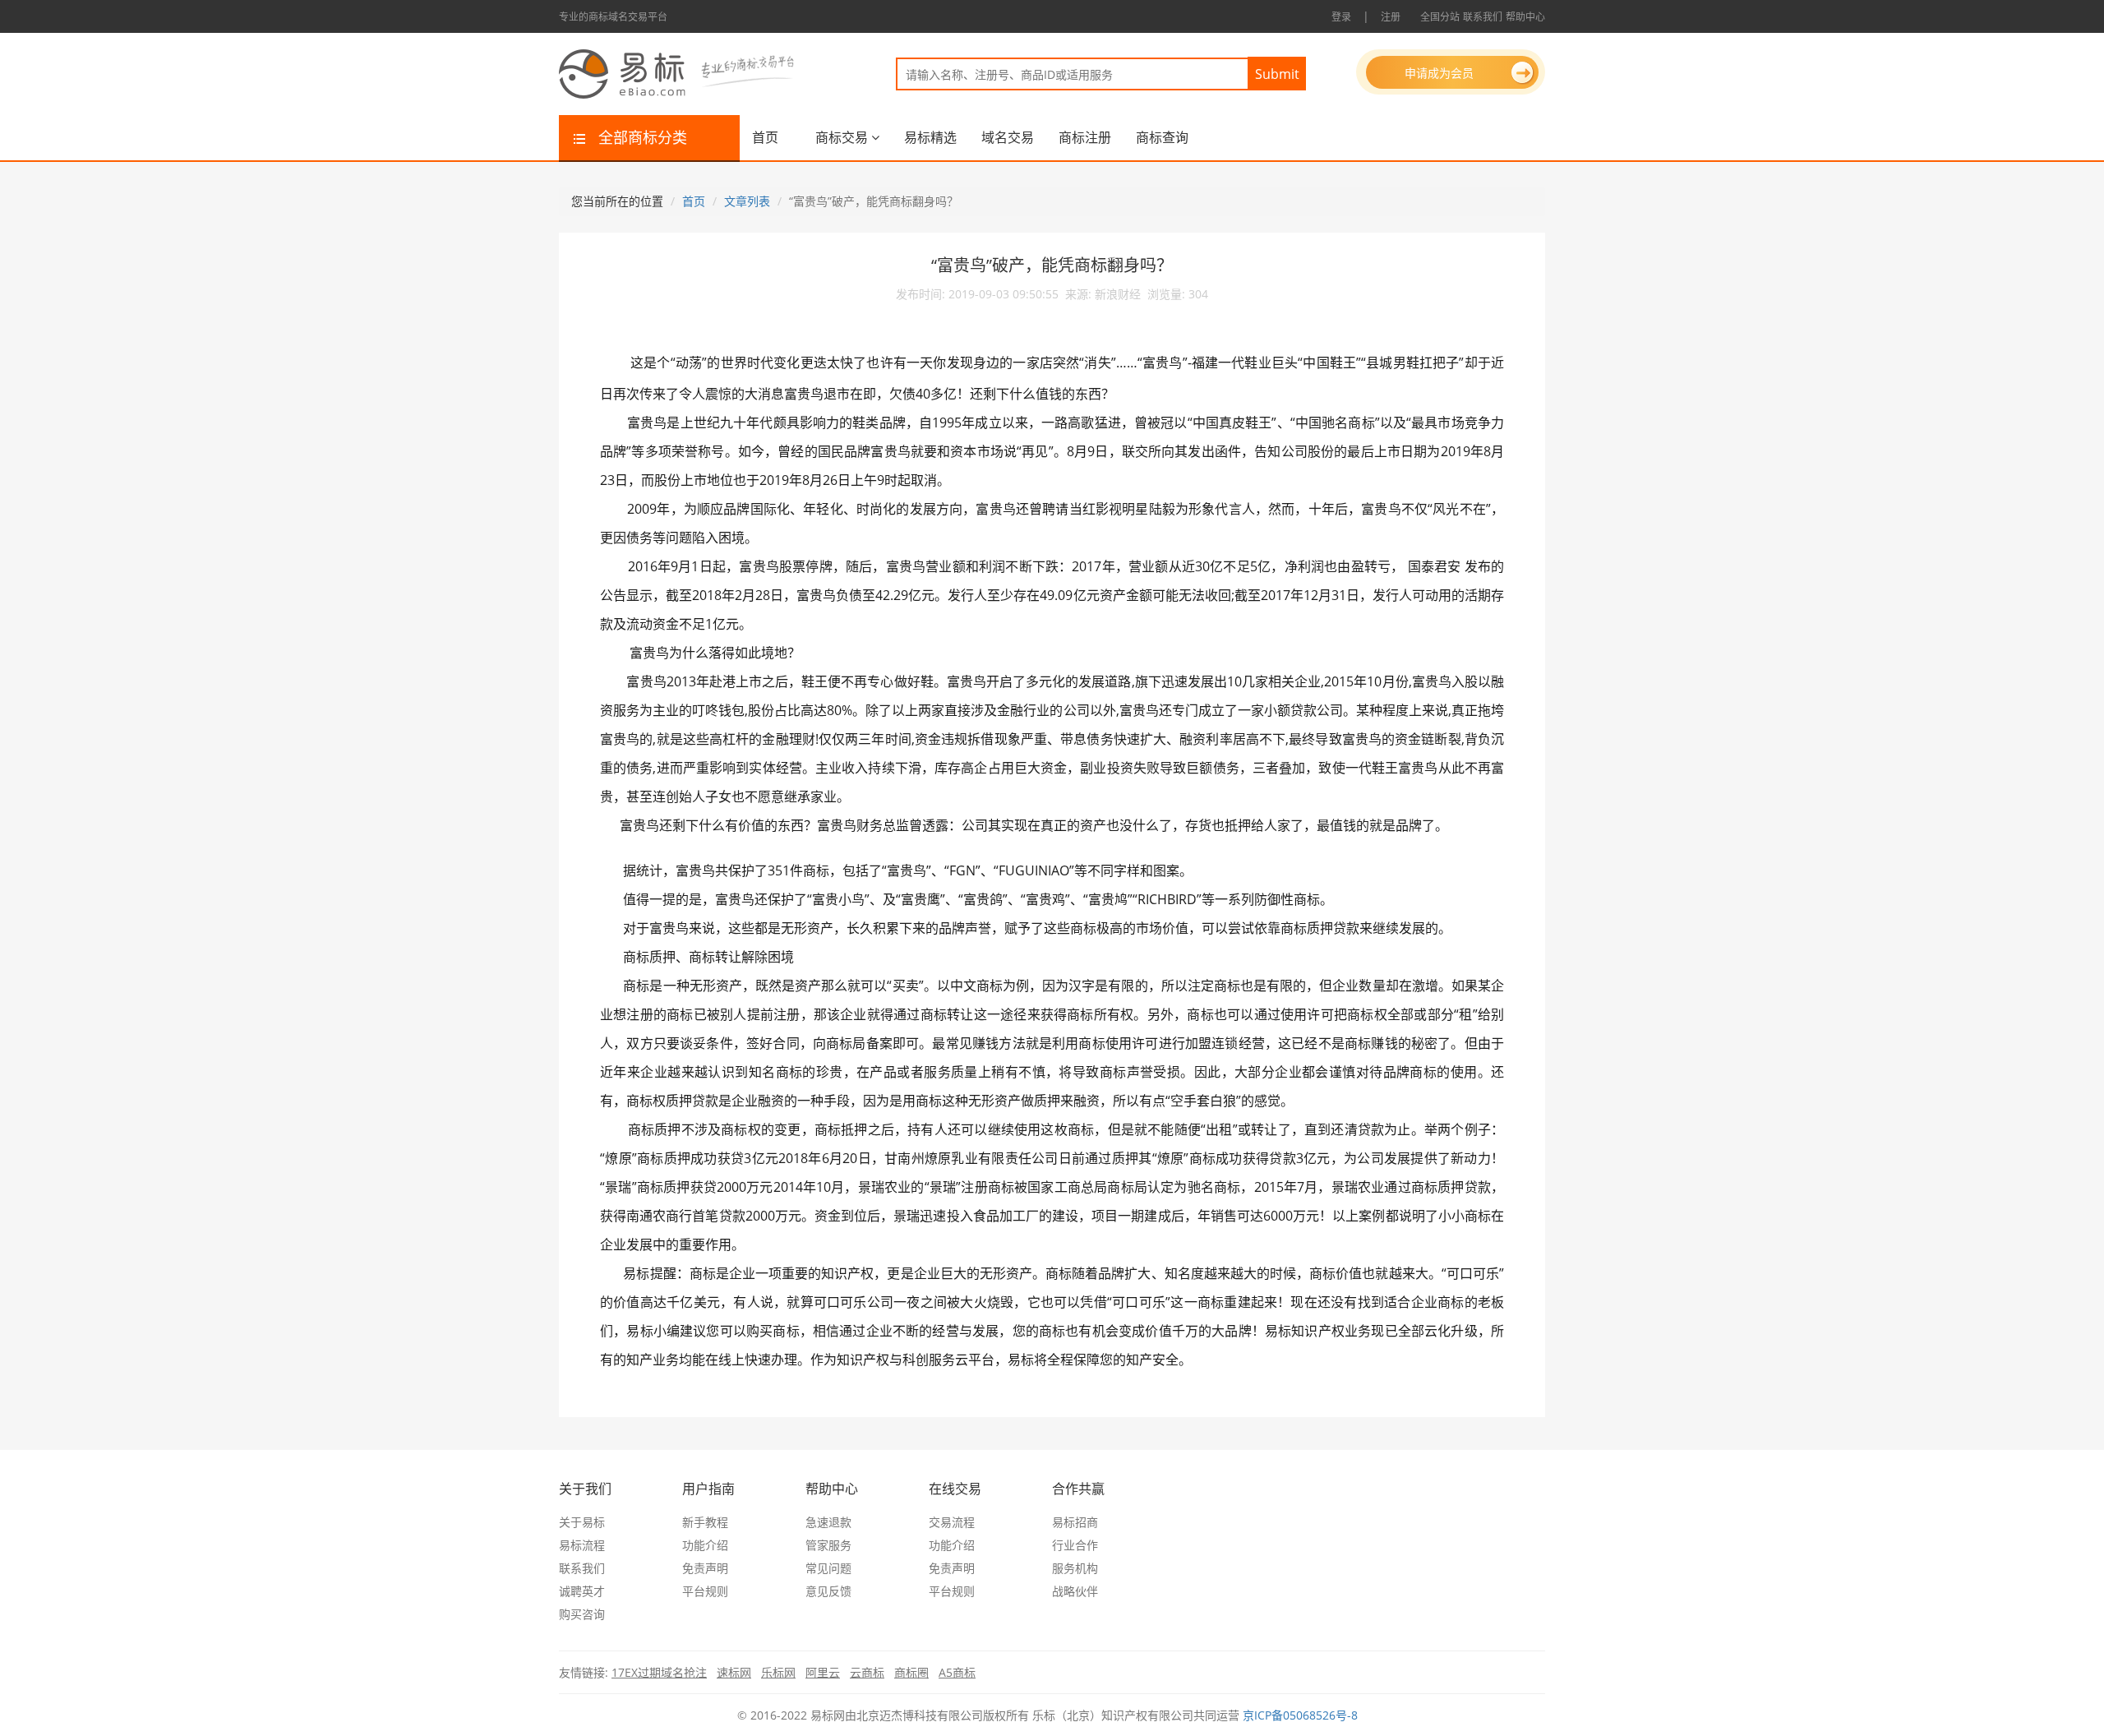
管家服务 (828, 1545)
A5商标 (957, 1672)
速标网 (734, 1672)
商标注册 (1085, 137)
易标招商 (1075, 1522)
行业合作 (1075, 1545)
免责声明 (705, 1568)
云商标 (867, 1672)
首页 (765, 137)
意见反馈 (828, 1591)
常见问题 (828, 1568)
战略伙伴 (1075, 1591)
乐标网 (778, 1672)
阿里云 (823, 1672)
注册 (1391, 17)
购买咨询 (582, 1614)
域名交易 (1008, 137)
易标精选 (930, 137)
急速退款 (828, 1522)
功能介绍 (705, 1545)
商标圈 (911, 1672)
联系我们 (1483, 17)
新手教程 (705, 1522)
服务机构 (1075, 1568)
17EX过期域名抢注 (659, 1672)
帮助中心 (1525, 17)
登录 (1341, 17)
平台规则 (705, 1591)
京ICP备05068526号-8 (1300, 1715)
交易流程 (952, 1522)
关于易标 (582, 1522)
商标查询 (1162, 137)
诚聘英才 (582, 1591)
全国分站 (1440, 17)
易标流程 (582, 1545)
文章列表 (747, 201)
